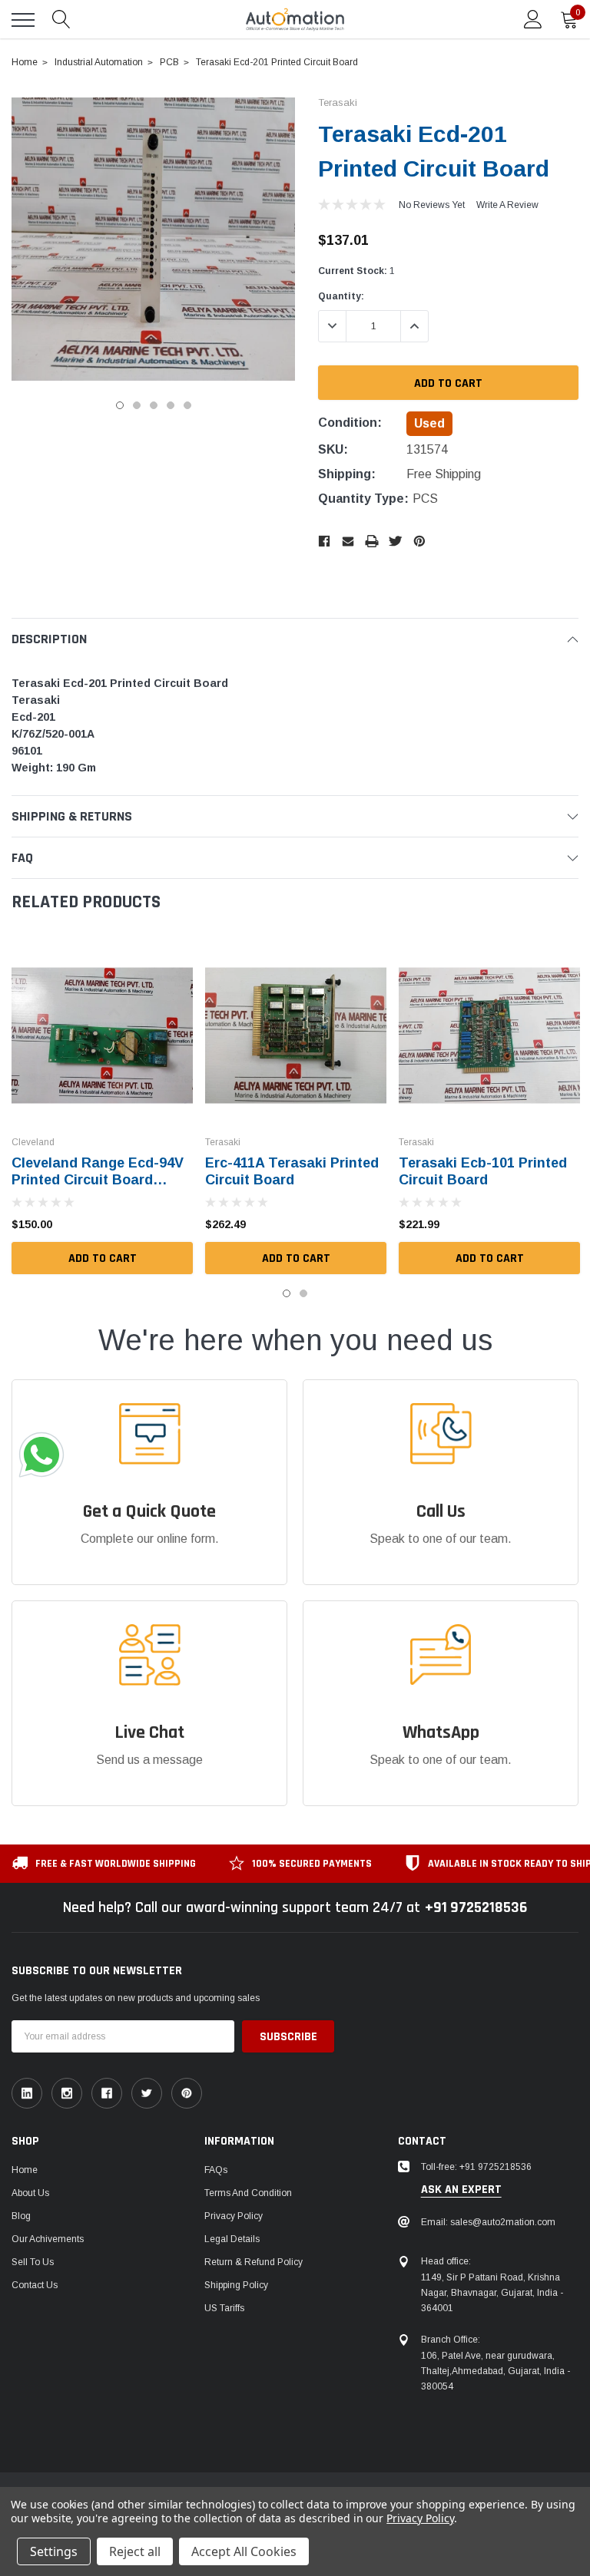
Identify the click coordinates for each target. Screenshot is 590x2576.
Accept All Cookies (244, 2551)
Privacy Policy (234, 2216)
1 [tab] (120, 405)
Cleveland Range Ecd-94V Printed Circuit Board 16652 (98, 1180)
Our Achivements (48, 2239)
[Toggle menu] (23, 20)
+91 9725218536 (476, 1907)
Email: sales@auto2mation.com (488, 2222)
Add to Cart (103, 1258)
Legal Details (232, 2239)
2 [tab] (137, 405)
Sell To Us (33, 2262)
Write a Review (507, 205)
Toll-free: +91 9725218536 (476, 2167)
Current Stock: (356, 271)
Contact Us (35, 2285)
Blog (21, 2216)
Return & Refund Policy (254, 2262)
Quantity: (341, 296)
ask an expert (461, 2190)
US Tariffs (224, 2308)
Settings (54, 2551)
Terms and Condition (248, 2193)
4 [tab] (171, 405)
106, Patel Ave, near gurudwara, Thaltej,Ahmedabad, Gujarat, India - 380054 (496, 2371)
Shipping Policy (236, 2285)
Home (25, 2170)
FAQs (216, 2170)
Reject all (135, 2551)
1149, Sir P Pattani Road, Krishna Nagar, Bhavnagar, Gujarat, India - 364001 (492, 2293)
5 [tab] (187, 405)
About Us (30, 2193)
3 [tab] (154, 405)
